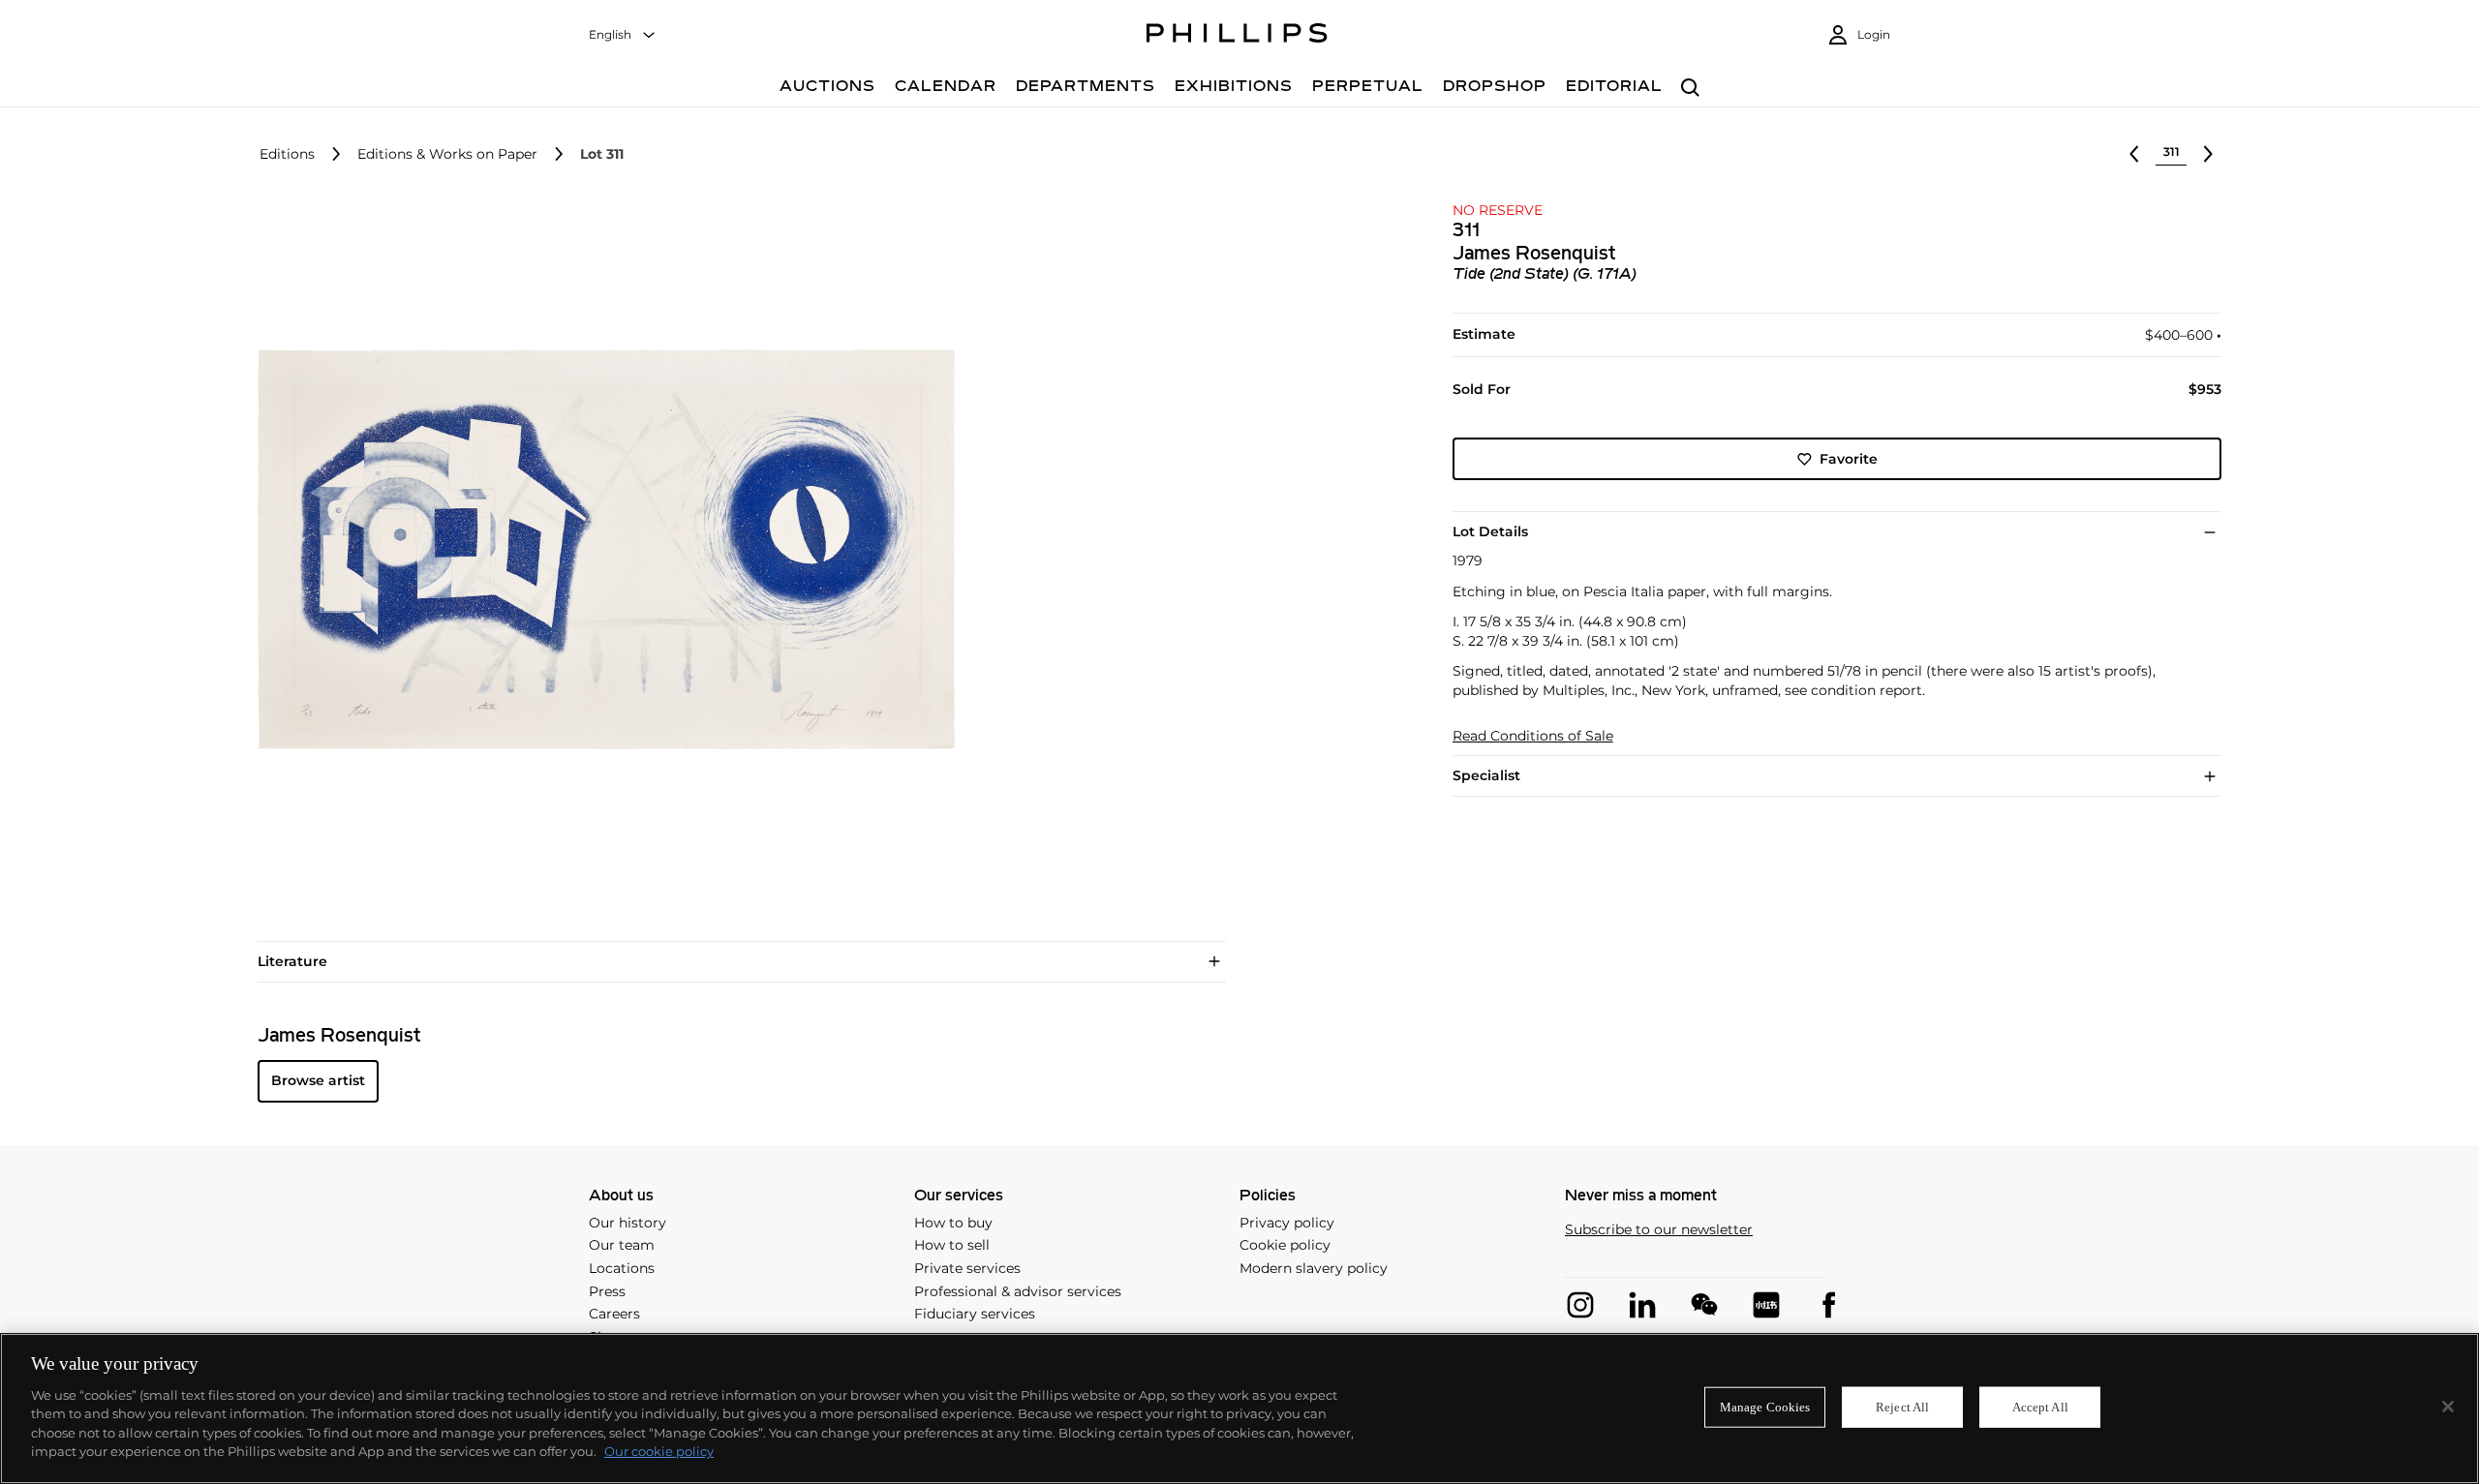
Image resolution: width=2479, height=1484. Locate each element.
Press (607, 1291)
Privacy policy (1287, 1223)
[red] (1766, 1305)
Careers (614, 1314)
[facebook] (1828, 1305)
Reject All (1902, 1407)
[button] (600, 550)
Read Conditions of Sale (1533, 736)
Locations (622, 1268)
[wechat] (1704, 1305)
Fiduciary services (975, 1314)
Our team (622, 1245)
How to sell (952, 1245)
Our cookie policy (659, 1451)
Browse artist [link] (318, 1080)
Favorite (1849, 459)
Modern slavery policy (1314, 1268)
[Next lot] (2208, 154)
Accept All (2040, 1407)
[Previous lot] (2134, 154)
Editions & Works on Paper (447, 154)
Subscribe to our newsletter (1659, 1230)
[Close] (2448, 1407)
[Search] (1690, 89)
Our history (627, 1223)
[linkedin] (1642, 1305)
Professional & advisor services (1018, 1291)
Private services (967, 1268)
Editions (287, 154)
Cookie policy (1285, 1245)
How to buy (953, 1223)
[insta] (1580, 1305)
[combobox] (623, 35)
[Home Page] (1237, 36)
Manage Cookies (1765, 1407)
